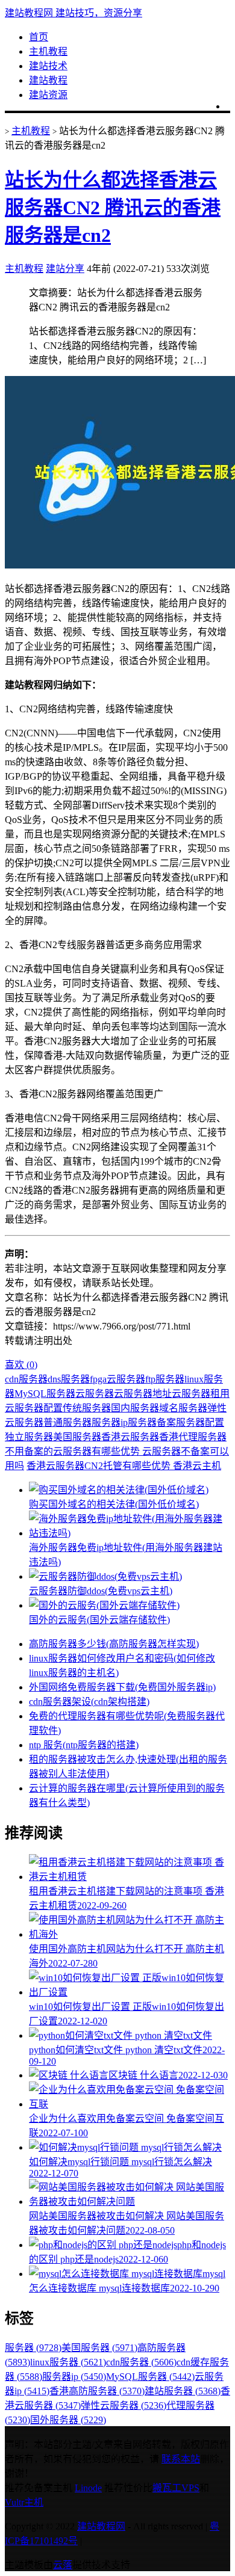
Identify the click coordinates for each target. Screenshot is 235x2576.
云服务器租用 (201, 1394)
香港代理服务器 (193, 1437)
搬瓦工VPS (176, 2488)
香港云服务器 (130, 1437)
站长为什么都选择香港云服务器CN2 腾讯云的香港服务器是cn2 (113, 208)
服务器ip (110, 1422)
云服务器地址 (143, 1394)
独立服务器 (29, 1437)
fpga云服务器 (117, 1379)
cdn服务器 (26, 1379)
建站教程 (48, 80)
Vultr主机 (24, 2502)
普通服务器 (67, 1422)
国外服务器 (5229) (68, 2420)
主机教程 (48, 51)
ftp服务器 (165, 1379)
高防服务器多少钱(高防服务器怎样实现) (114, 1644)
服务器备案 (152, 1422)
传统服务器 (87, 1408)
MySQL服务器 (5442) (150, 2377)
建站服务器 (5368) (183, 2391)
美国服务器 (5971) (99, 2348)
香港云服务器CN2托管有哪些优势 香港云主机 (124, 1466)
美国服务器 (77, 1437)
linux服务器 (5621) (68, 2362)
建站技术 (48, 66)
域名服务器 (183, 1408)
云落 (63, 2565)
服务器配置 (200, 1422)
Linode (88, 2488)
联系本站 (181, 2459)
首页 (39, 37)
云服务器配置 (34, 1408)
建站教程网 (101, 2526)
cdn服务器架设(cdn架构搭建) (89, 1702)
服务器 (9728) (33, 2348)
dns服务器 (69, 1379)
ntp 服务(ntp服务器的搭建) (84, 1745)
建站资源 (48, 95)
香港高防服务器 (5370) (97, 2391)
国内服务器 (135, 1408)
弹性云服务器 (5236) (124, 2405)
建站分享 (65, 269)
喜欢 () (21, 1365)
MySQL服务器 (45, 1394)
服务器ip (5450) (74, 2377)
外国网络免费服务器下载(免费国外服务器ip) (122, 1687)
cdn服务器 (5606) (141, 2362)
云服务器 (95, 1394)
